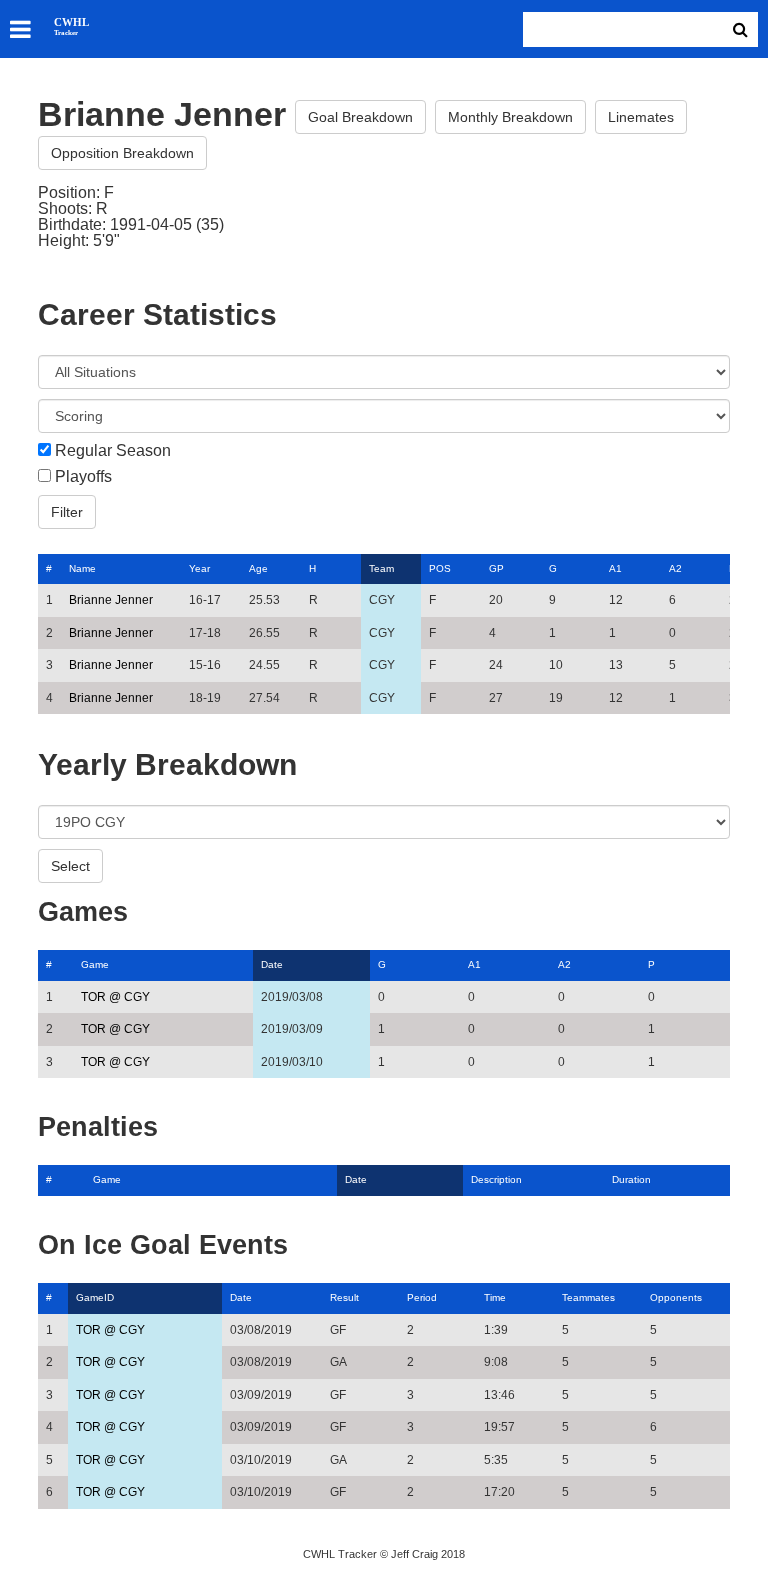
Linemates (641, 117)
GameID (95, 1297)
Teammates (588, 1297)
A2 (675, 568)
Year (199, 568)
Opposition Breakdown (122, 153)
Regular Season (113, 451)
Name (82, 568)
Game (95, 964)
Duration (631, 1179)
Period (422, 1297)
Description (496, 1179)
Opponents (676, 1297)
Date (272, 964)
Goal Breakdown (360, 117)
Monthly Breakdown (510, 117)
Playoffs (83, 477)
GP (496, 568)
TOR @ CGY (115, 997)
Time (495, 1297)
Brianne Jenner (111, 600)
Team (381, 568)
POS (440, 568)
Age (258, 568)
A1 (615, 568)
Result (344, 1297)
